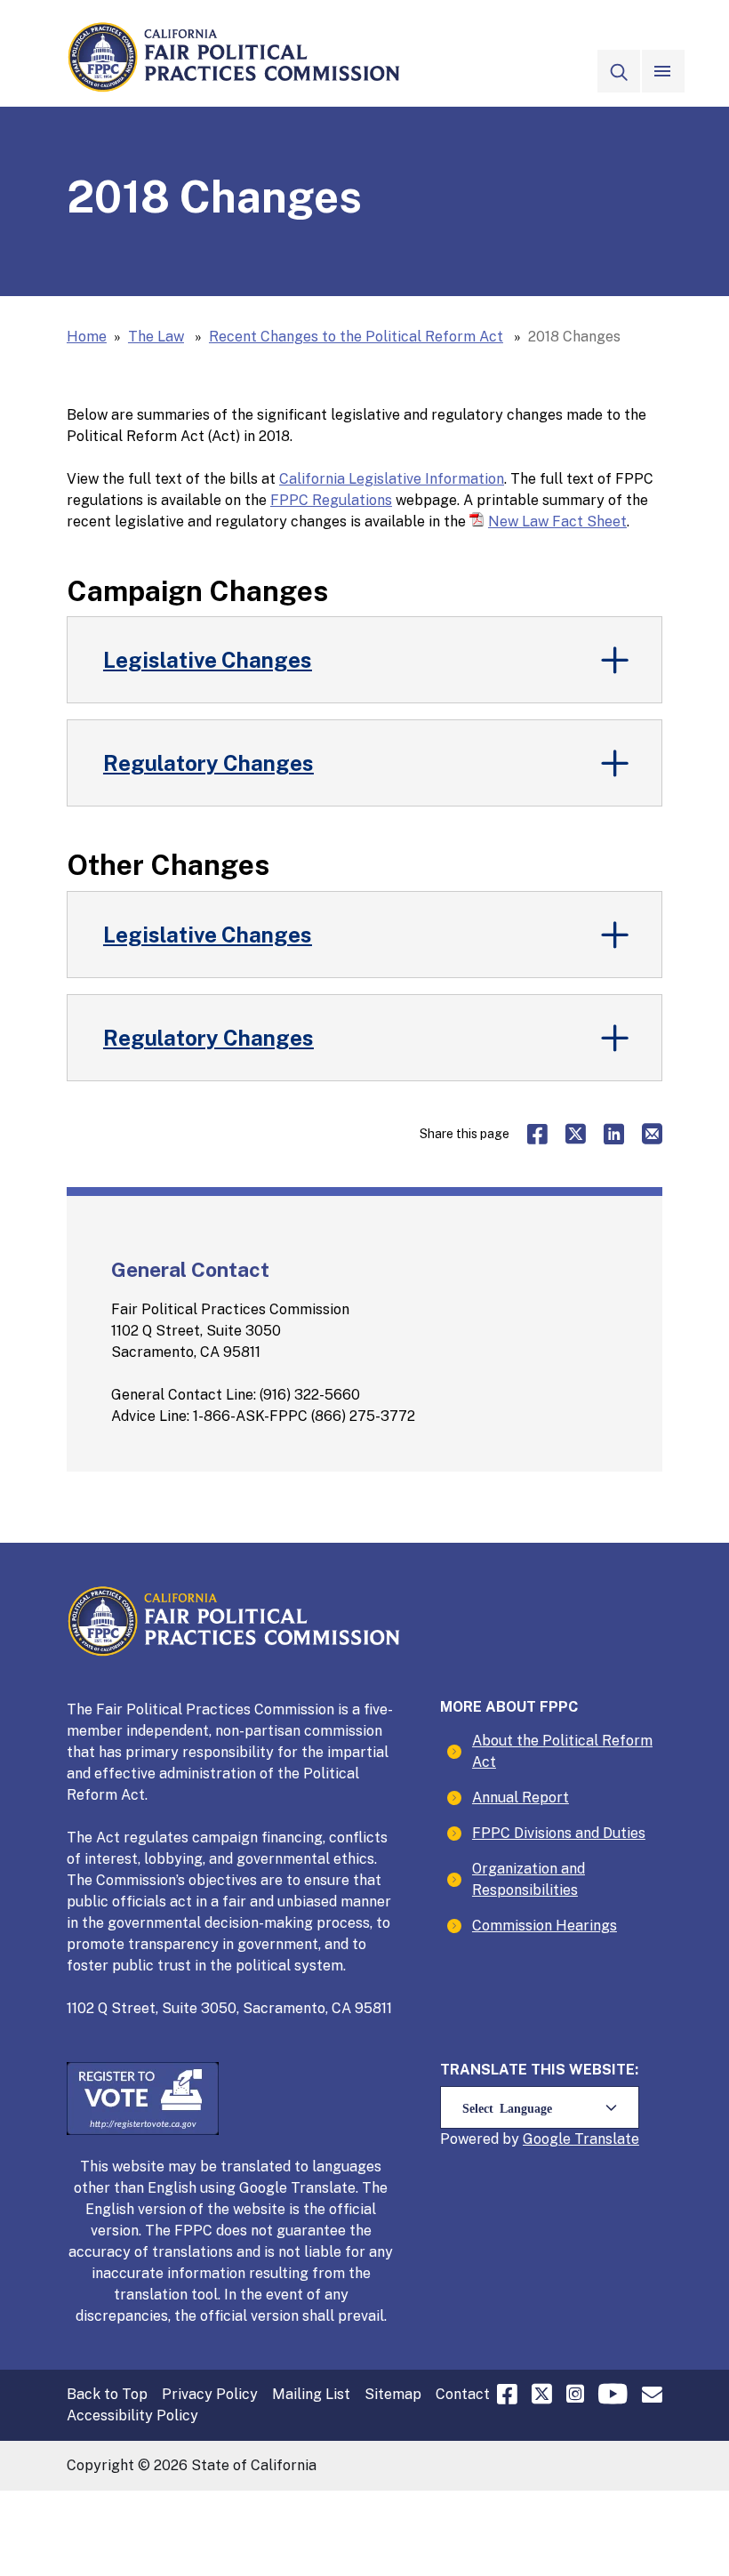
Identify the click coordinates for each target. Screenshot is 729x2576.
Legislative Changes (208, 660)
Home (87, 337)
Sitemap (393, 2394)
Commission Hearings (545, 1926)
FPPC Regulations (331, 500)
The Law (156, 337)
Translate (607, 2139)
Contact (463, 2394)
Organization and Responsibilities (529, 1879)
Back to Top (107, 2394)
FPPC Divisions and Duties (559, 1833)
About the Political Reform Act (562, 1751)
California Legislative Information (392, 479)
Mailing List (311, 2394)
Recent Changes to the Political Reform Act (356, 337)
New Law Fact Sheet (557, 521)
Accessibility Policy (132, 2416)
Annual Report (521, 1798)
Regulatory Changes (208, 763)
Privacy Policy (210, 2394)
